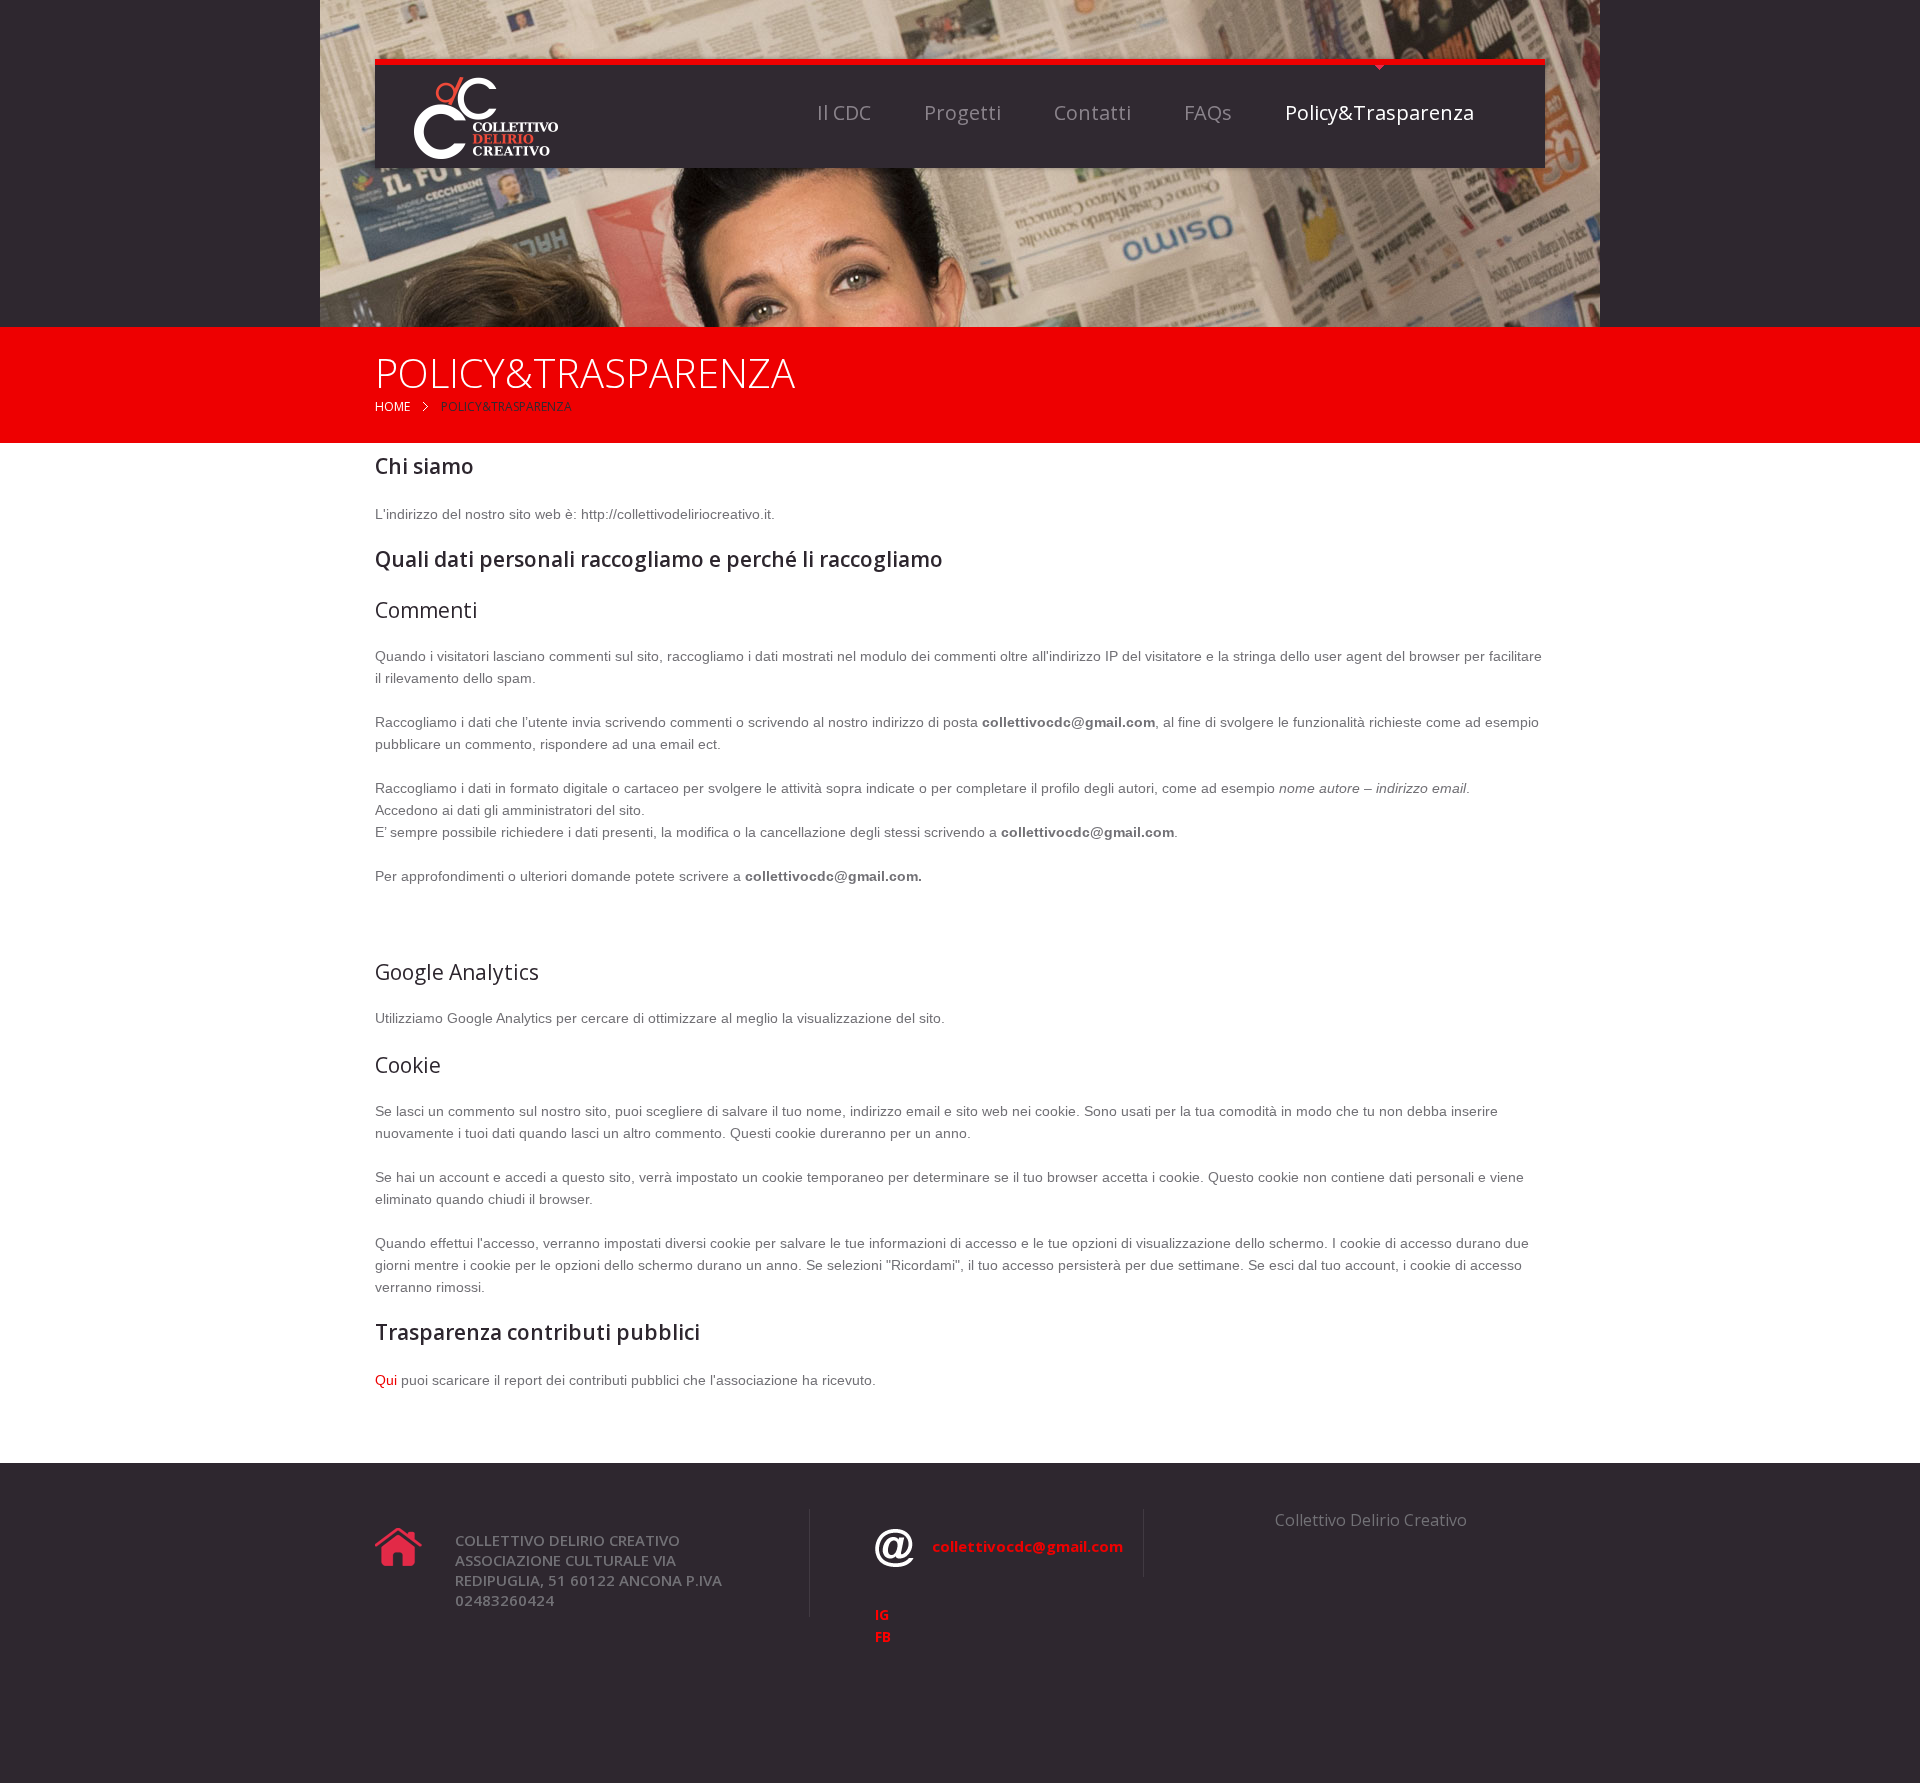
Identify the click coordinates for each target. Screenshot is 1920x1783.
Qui (386, 1380)
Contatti (1092, 113)
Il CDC (844, 113)
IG (882, 1614)
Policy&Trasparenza (1379, 113)
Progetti (962, 113)
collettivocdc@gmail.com (1027, 1546)
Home (392, 406)
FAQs (1208, 113)
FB (883, 1636)
